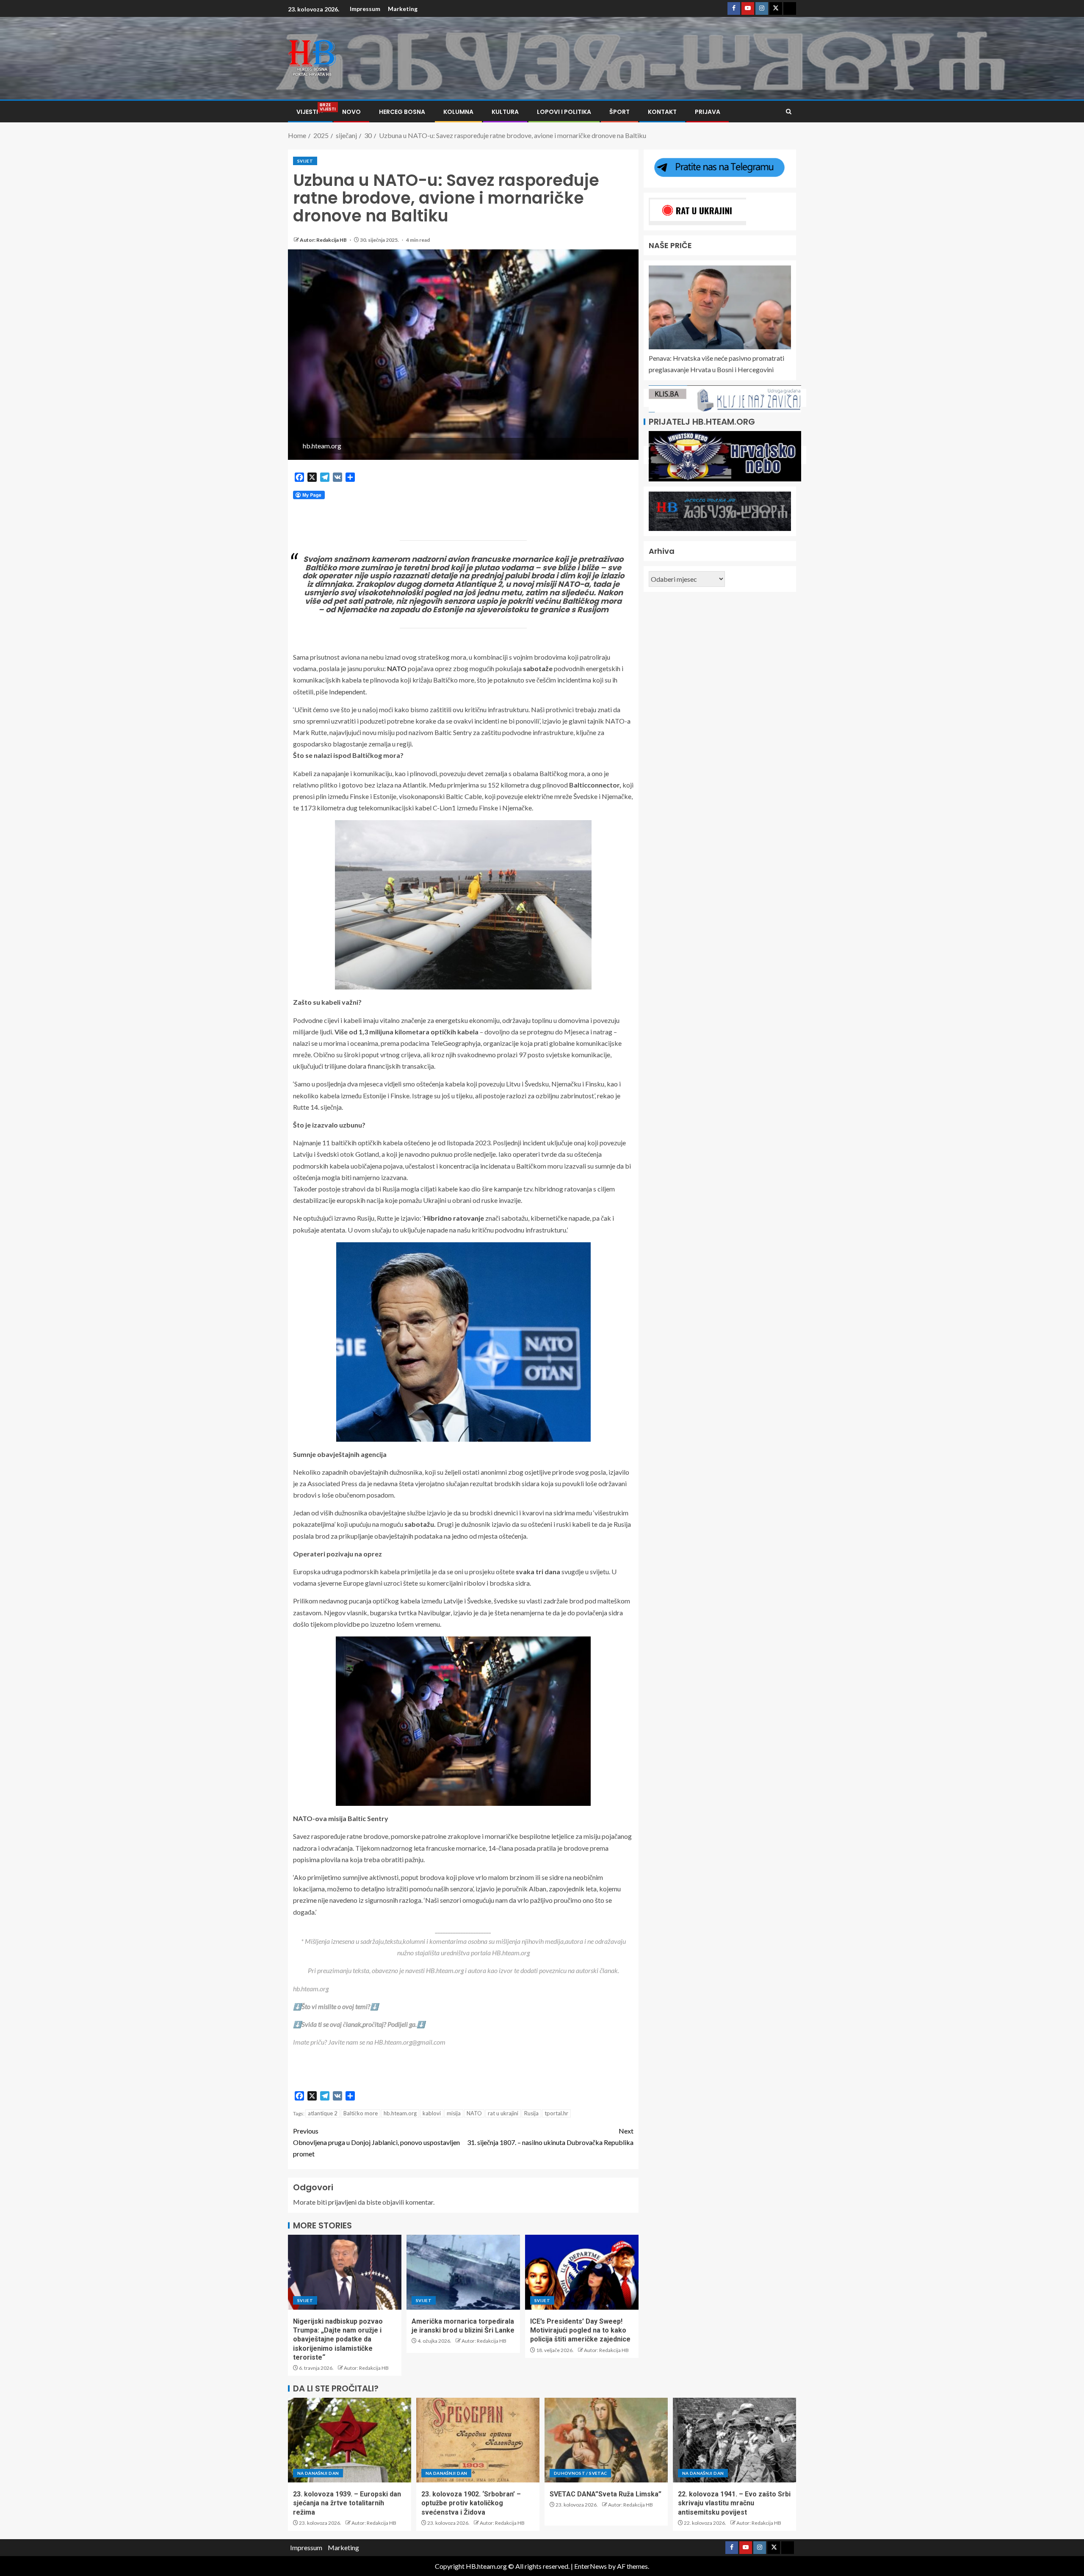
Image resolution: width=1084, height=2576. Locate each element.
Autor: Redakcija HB (324, 240)
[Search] (789, 112)
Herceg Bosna (402, 112)
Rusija (531, 2113)
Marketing (403, 9)
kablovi (432, 2113)
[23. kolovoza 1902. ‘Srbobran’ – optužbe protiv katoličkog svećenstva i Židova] (478, 2440)
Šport (619, 112)
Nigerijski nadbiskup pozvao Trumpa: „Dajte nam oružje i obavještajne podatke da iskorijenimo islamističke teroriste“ (338, 2339)
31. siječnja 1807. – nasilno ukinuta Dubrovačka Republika (550, 2137)
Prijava (708, 112)
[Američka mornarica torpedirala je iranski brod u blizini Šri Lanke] (463, 2272)
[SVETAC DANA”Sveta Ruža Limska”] (606, 2440)
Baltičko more (361, 2113)
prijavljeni (342, 2202)
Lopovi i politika (564, 112)
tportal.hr (556, 2113)
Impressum (365, 9)
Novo (351, 112)
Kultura (505, 112)
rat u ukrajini (503, 2113)
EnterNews (590, 2566)
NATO (474, 2113)
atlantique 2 (323, 2113)
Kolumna (458, 112)
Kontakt (662, 112)
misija (454, 2113)
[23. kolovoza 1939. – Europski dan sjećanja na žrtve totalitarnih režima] (350, 2440)
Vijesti (310, 112)
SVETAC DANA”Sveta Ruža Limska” (606, 2494)
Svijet (305, 161)
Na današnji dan (318, 2473)
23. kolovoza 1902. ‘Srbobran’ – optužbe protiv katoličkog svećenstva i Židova (471, 2503)
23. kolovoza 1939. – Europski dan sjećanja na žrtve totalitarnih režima (347, 2503)
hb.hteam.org (400, 2113)
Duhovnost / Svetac (580, 2473)
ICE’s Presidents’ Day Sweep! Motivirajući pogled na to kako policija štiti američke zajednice (580, 2330)
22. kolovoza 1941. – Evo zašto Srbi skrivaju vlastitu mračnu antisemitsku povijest (734, 2503)
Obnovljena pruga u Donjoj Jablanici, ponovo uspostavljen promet (376, 2142)
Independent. (348, 692)
